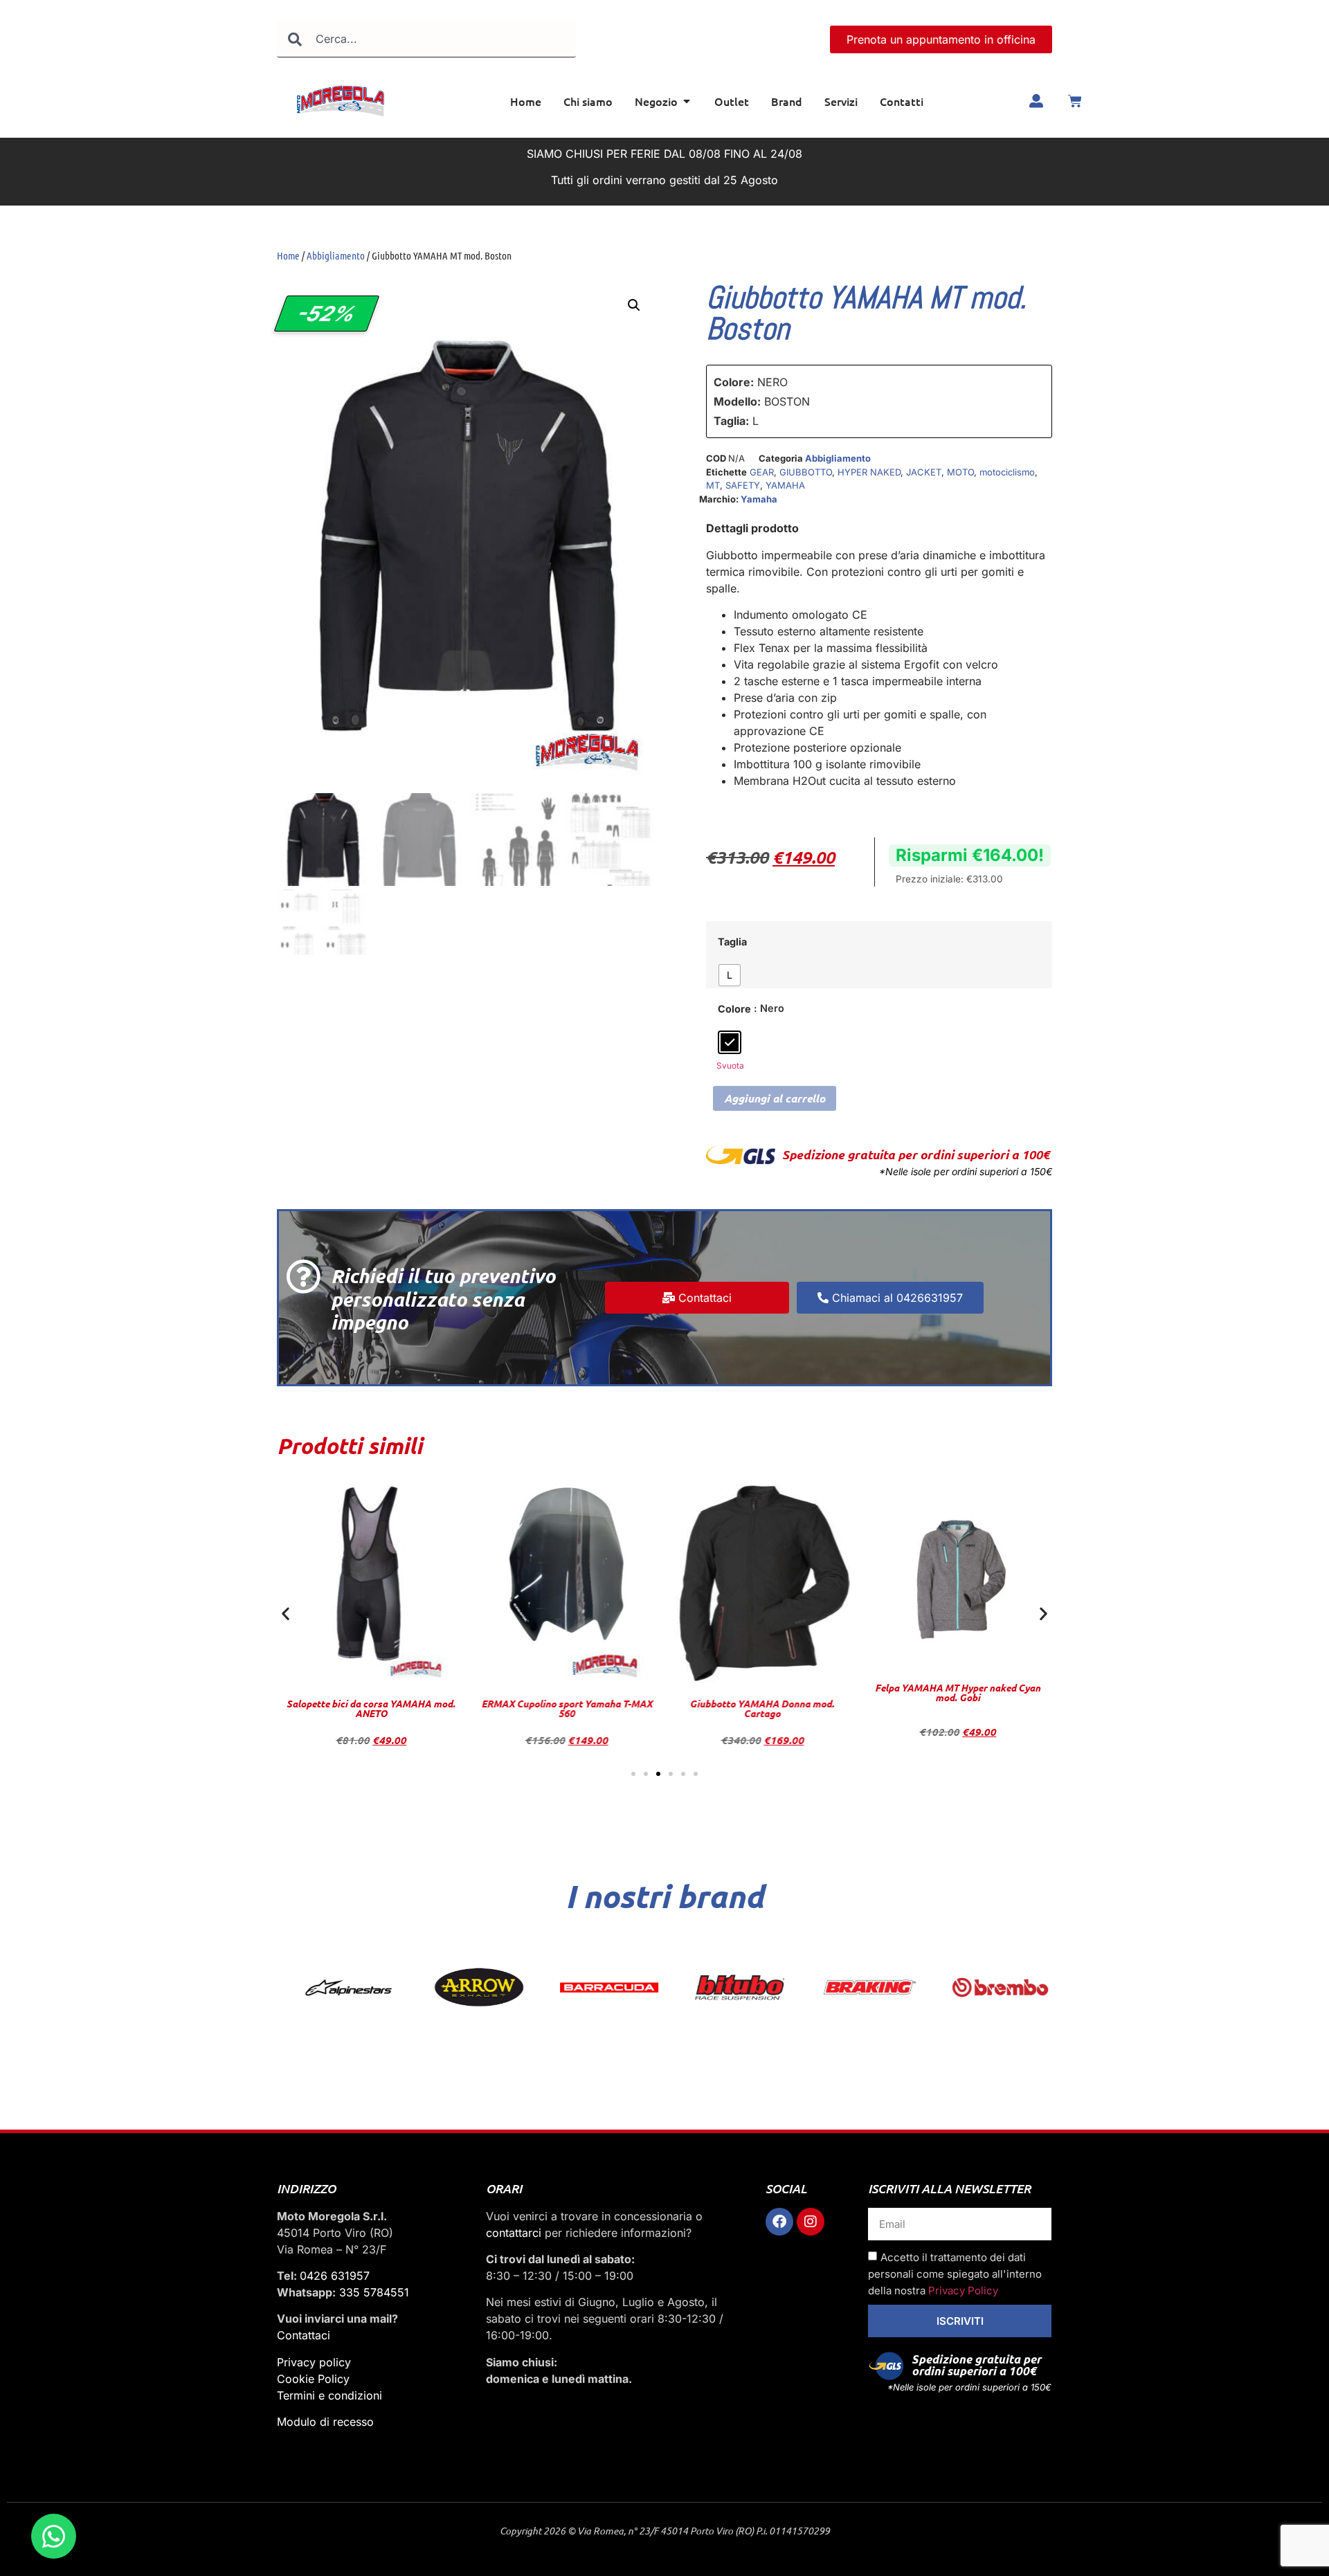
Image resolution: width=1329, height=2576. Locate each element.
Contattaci (304, 2335)
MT (713, 485)
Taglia (732, 942)
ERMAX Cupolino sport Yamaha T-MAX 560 (371, 1708)
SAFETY (743, 485)
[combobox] (426, 39)
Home (288, 255)
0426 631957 (335, 2276)
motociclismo (1007, 472)
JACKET (924, 472)
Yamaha (759, 499)
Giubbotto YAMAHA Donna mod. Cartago (567, 1708)
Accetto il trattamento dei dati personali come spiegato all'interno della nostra (955, 2274)
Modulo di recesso (325, 2422)
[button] (634, 305)
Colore (734, 1009)
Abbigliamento (336, 255)
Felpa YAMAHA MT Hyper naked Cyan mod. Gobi (762, 1693)
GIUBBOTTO (806, 472)
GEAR (762, 472)
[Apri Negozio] (687, 101)
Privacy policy (314, 2362)
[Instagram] (811, 2222)
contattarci (514, 2233)
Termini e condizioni (329, 2395)
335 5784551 (374, 2292)
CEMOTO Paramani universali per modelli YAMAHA (958, 1670)
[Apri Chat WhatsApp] (54, 2536)
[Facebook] (779, 2222)
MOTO (960, 472)
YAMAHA (785, 485)
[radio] (730, 975)
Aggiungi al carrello (775, 1098)
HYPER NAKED (869, 472)
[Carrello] (1075, 101)
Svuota (730, 1065)
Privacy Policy (963, 2291)
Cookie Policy (313, 2379)
